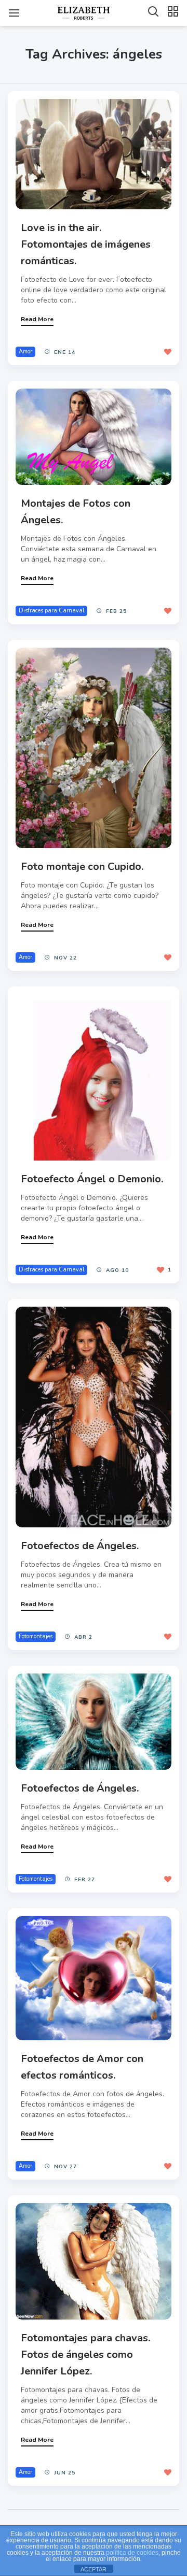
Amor (25, 352)
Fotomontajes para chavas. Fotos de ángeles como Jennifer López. (85, 2355)
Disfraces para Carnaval (51, 611)
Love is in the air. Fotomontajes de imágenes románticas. (86, 244)
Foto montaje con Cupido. (82, 867)
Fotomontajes (36, 1636)
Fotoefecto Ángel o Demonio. (92, 1179)
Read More (37, 319)
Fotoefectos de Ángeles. (80, 1546)
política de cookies (132, 2553)
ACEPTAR (94, 2569)
